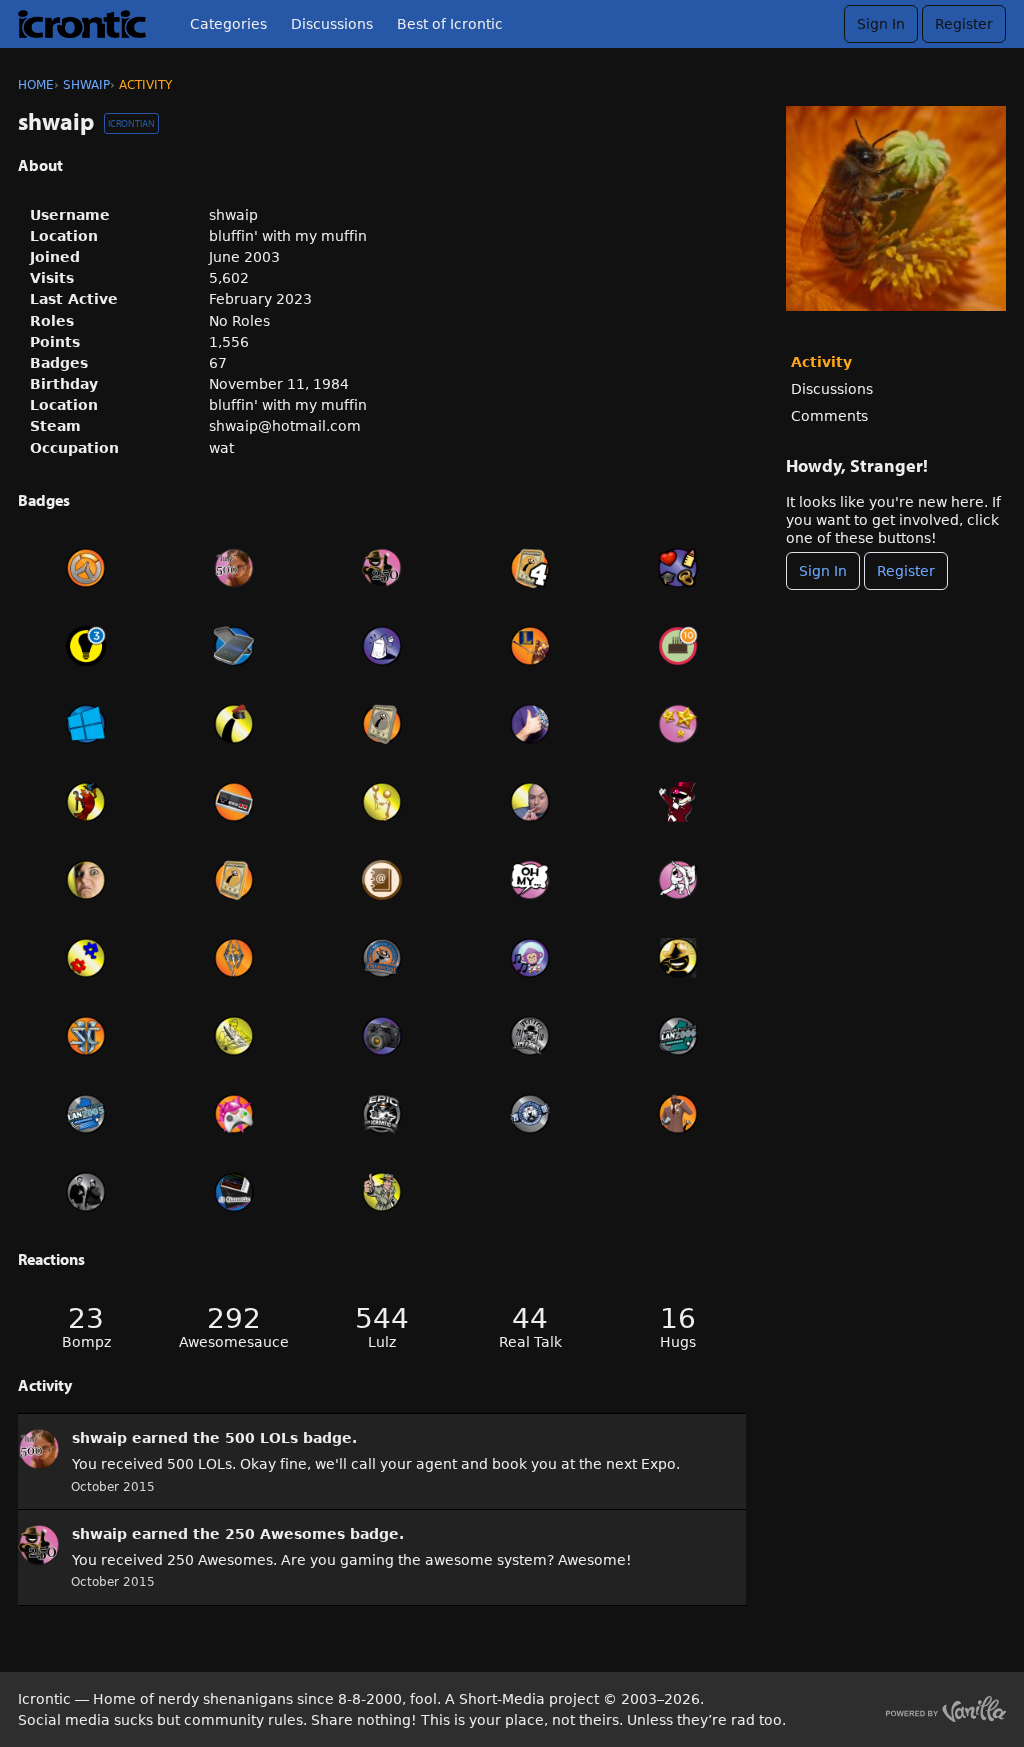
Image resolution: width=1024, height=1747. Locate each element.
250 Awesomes (285, 1534)
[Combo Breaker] (678, 880)
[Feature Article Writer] (234, 1036)
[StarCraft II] (86, 1036)
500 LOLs (261, 1438)
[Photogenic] (86, 880)
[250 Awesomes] (382, 568)
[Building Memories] (678, 568)
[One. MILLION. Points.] (530, 802)
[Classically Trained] (234, 802)
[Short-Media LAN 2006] (678, 1036)
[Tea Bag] (382, 646)
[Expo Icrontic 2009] (382, 1114)
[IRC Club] (234, 1192)
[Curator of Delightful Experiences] (86, 802)
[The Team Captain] (234, 724)
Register (964, 24)
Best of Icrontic (450, 24)
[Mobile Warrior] (234, 646)
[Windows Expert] (86, 724)
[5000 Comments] (530, 880)
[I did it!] (678, 724)
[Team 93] (86, 958)
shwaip (99, 1438)
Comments (829, 416)
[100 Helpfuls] (86, 646)
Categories (228, 24)
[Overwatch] (86, 568)
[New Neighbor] (382, 802)
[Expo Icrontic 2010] (530, 1036)
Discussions (332, 24)
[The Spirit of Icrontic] (678, 958)
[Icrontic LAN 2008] (530, 1114)
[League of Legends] (530, 646)
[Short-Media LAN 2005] (86, 1114)
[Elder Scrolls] (234, 958)
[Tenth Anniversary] (678, 646)
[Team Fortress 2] (678, 1114)
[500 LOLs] (234, 568)
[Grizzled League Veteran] (234, 880)
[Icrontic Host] (678, 802)
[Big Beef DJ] (530, 958)
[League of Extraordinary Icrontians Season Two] (382, 724)
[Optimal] (530, 724)
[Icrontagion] (234, 1114)
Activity (821, 362)
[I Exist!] (382, 1192)
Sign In (881, 24)
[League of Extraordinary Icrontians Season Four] (530, 568)
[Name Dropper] (382, 880)
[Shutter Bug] (382, 1036)
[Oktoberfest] (382, 958)
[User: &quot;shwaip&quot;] (39, 1449)
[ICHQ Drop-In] (86, 1192)
